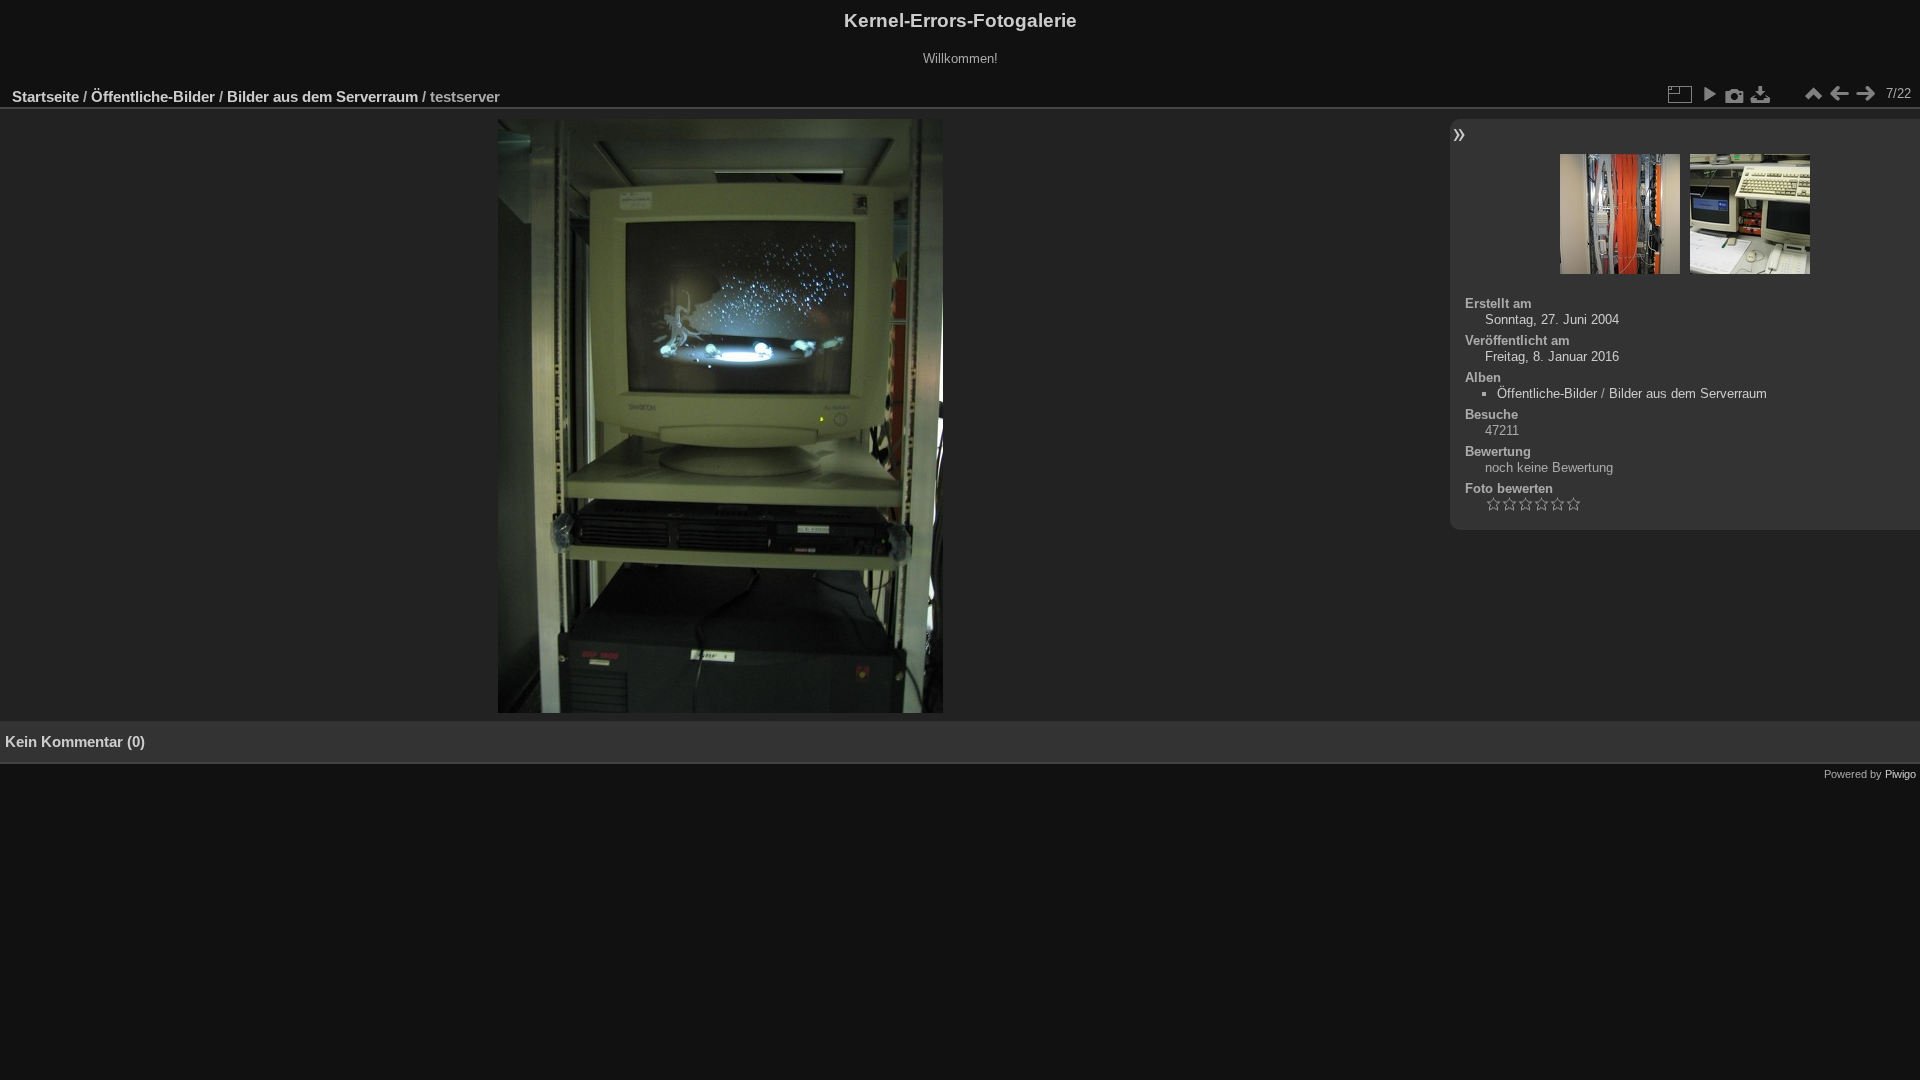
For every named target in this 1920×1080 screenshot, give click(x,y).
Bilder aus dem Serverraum (322, 96)
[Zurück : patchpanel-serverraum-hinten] (1839, 94)
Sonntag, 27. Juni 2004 (1552, 319)
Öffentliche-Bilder (153, 96)
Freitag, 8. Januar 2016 (1552, 356)
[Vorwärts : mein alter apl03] (1865, 94)
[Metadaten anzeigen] (1735, 94)
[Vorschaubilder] (1813, 94)
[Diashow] (1709, 94)
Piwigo (1900, 774)
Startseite (45, 96)
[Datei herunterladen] (1761, 94)
